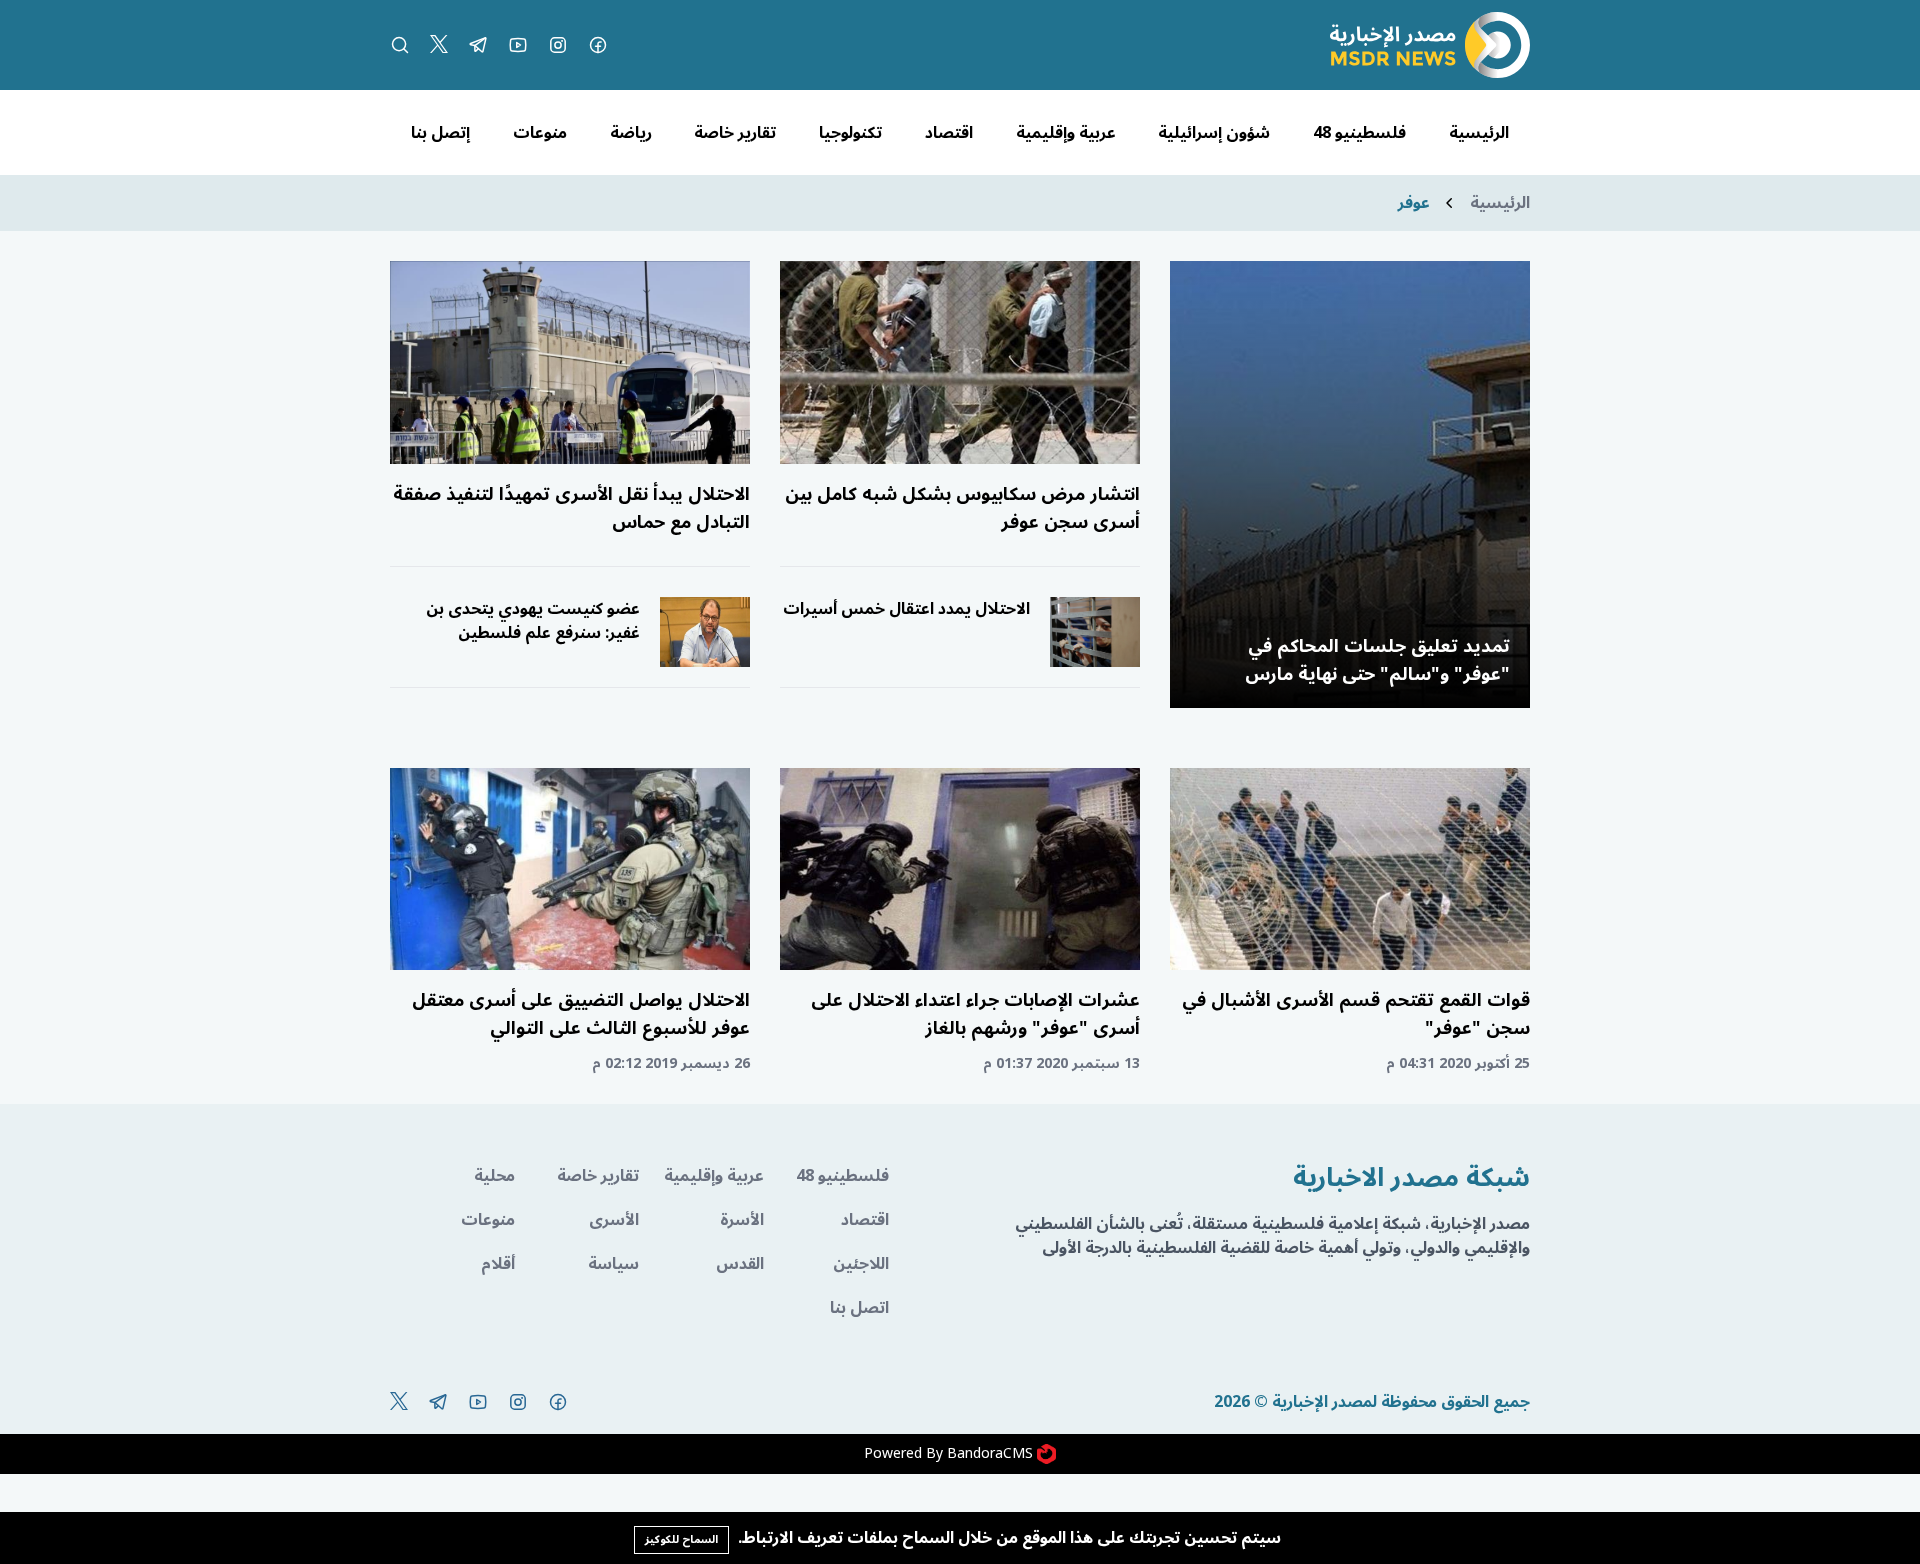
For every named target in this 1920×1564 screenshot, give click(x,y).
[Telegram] (478, 45)
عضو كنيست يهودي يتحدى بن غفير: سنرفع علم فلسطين (533, 621)
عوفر (1414, 203)
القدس (740, 1264)
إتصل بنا (440, 133)
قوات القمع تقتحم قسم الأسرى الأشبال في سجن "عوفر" (1356, 1014)
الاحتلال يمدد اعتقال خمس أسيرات (906, 609)
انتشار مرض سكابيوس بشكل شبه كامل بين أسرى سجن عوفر (962, 508)
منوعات (540, 133)
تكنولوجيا (850, 133)
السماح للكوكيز (681, 1539)
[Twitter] (439, 45)
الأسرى (614, 1220)
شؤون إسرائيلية (1214, 133)
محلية (494, 1176)
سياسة (613, 1264)
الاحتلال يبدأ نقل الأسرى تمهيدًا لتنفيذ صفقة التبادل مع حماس (571, 508)
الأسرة (742, 1220)
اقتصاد (949, 133)
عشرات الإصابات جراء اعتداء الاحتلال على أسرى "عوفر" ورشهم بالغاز (975, 1014)
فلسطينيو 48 (1359, 133)
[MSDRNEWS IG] (558, 45)
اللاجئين (861, 1264)
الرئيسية (1479, 133)
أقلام (498, 1264)
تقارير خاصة (735, 133)
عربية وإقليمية (1066, 133)
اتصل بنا (859, 1308)
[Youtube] (518, 45)
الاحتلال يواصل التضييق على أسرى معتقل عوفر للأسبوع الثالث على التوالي (581, 1014)
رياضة (631, 133)
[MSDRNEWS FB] (598, 45)
